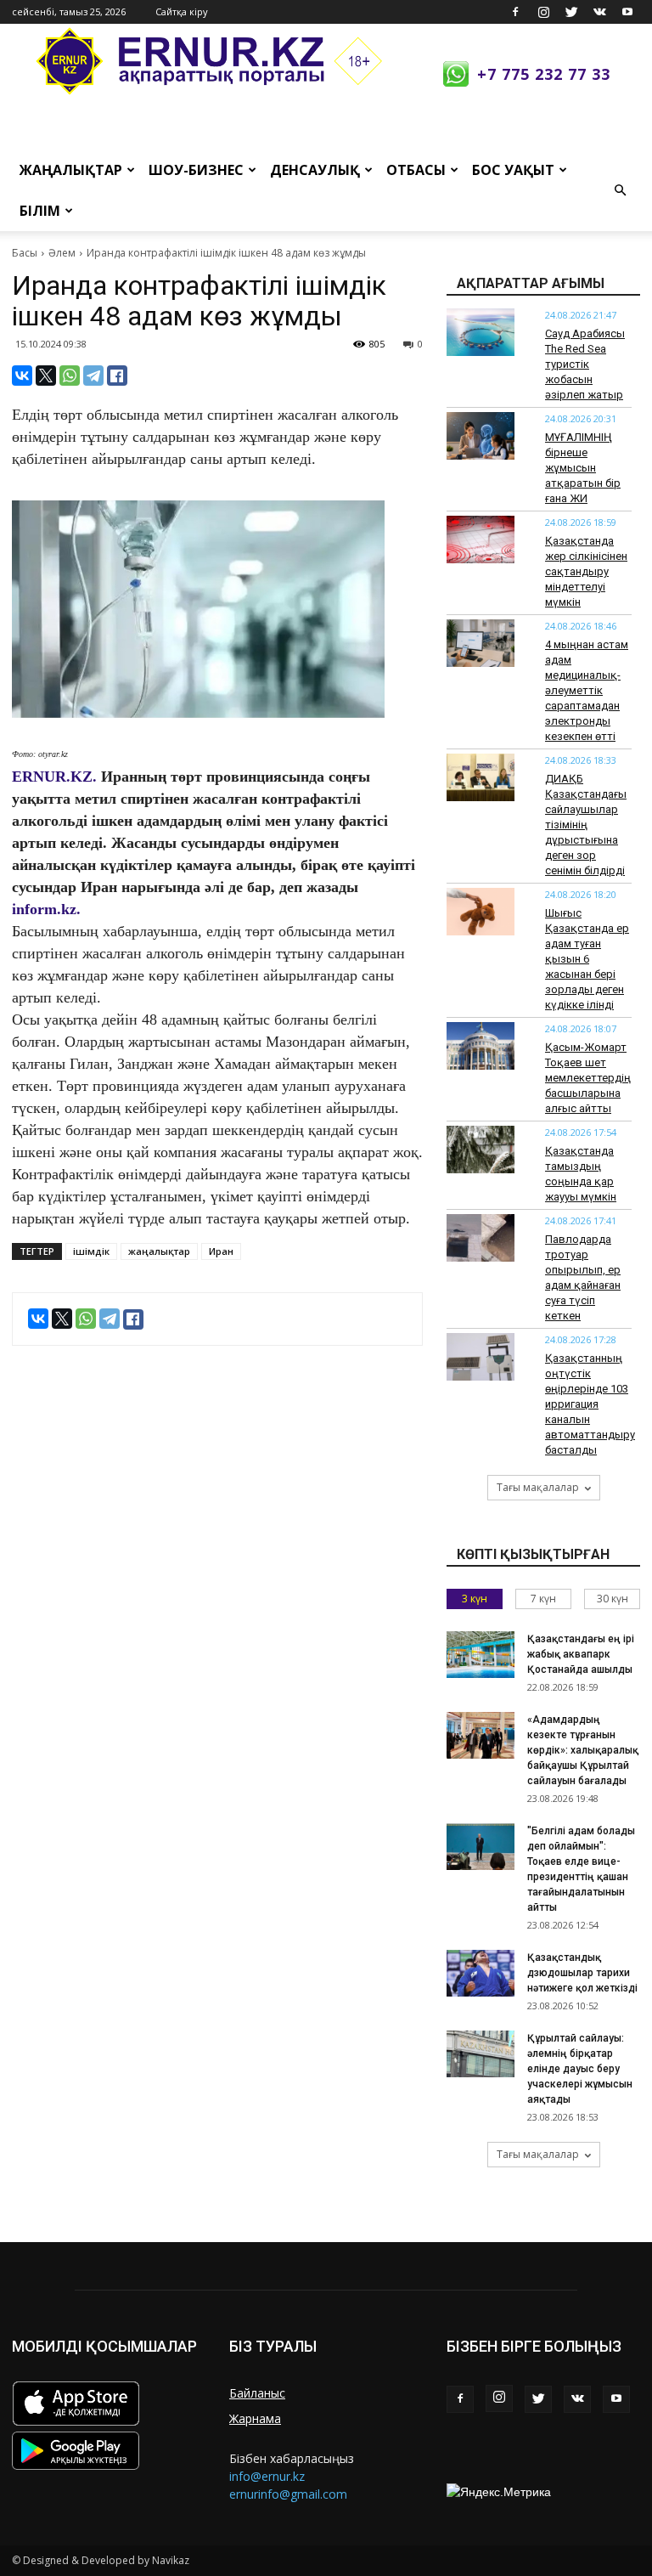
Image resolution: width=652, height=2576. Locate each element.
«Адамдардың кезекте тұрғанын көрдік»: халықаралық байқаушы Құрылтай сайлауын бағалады (583, 1750)
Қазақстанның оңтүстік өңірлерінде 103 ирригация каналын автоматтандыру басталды (590, 1404)
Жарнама (255, 2418)
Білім (40, 211)
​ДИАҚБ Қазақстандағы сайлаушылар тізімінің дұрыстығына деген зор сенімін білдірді (586, 825)
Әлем (62, 253)
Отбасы (416, 170)
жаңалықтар (159, 1251)
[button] (620, 190)
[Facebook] (515, 12)
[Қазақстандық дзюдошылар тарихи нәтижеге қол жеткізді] (481, 1973)
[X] (46, 376)
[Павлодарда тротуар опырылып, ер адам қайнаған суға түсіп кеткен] (481, 1238)
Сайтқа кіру (182, 11)
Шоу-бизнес (196, 170)
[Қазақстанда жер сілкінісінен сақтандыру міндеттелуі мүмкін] (481, 539)
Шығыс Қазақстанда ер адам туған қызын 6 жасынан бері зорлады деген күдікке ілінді (587, 959)
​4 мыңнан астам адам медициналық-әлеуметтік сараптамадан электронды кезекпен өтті (587, 690)
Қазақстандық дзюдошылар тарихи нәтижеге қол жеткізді (582, 1973)
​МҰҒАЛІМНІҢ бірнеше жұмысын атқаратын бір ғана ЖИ (583, 468)
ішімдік (91, 1251)
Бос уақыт (513, 170)
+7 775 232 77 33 (544, 74)
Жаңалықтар (71, 170)
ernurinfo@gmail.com (288, 2494)
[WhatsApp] (70, 376)
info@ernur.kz (267, 2476)
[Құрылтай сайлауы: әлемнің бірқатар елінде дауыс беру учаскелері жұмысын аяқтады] (481, 2054)
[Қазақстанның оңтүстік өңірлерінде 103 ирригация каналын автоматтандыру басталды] (481, 1357)
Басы (25, 253)
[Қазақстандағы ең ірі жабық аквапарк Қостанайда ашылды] (481, 1655)
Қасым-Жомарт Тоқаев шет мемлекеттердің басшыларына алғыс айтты (588, 1078)
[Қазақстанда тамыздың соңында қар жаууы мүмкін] (481, 1150)
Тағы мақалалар (538, 1487)
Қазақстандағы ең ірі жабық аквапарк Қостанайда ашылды (581, 1654)
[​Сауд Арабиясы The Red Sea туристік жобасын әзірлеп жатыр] (481, 332)
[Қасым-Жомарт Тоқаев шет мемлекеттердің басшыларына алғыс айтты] (481, 1046)
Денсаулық (315, 170)
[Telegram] (93, 376)
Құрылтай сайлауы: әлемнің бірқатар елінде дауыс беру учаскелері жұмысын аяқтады (580, 2069)
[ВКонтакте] (22, 376)
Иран (221, 1251)
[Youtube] (627, 12)
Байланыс (257, 2393)
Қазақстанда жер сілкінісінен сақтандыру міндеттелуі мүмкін (586, 571)
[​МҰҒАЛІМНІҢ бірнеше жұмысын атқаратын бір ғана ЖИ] (481, 436)
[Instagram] (543, 12)
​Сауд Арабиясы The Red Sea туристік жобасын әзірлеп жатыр (585, 364)
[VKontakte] (599, 12)
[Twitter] (571, 12)
